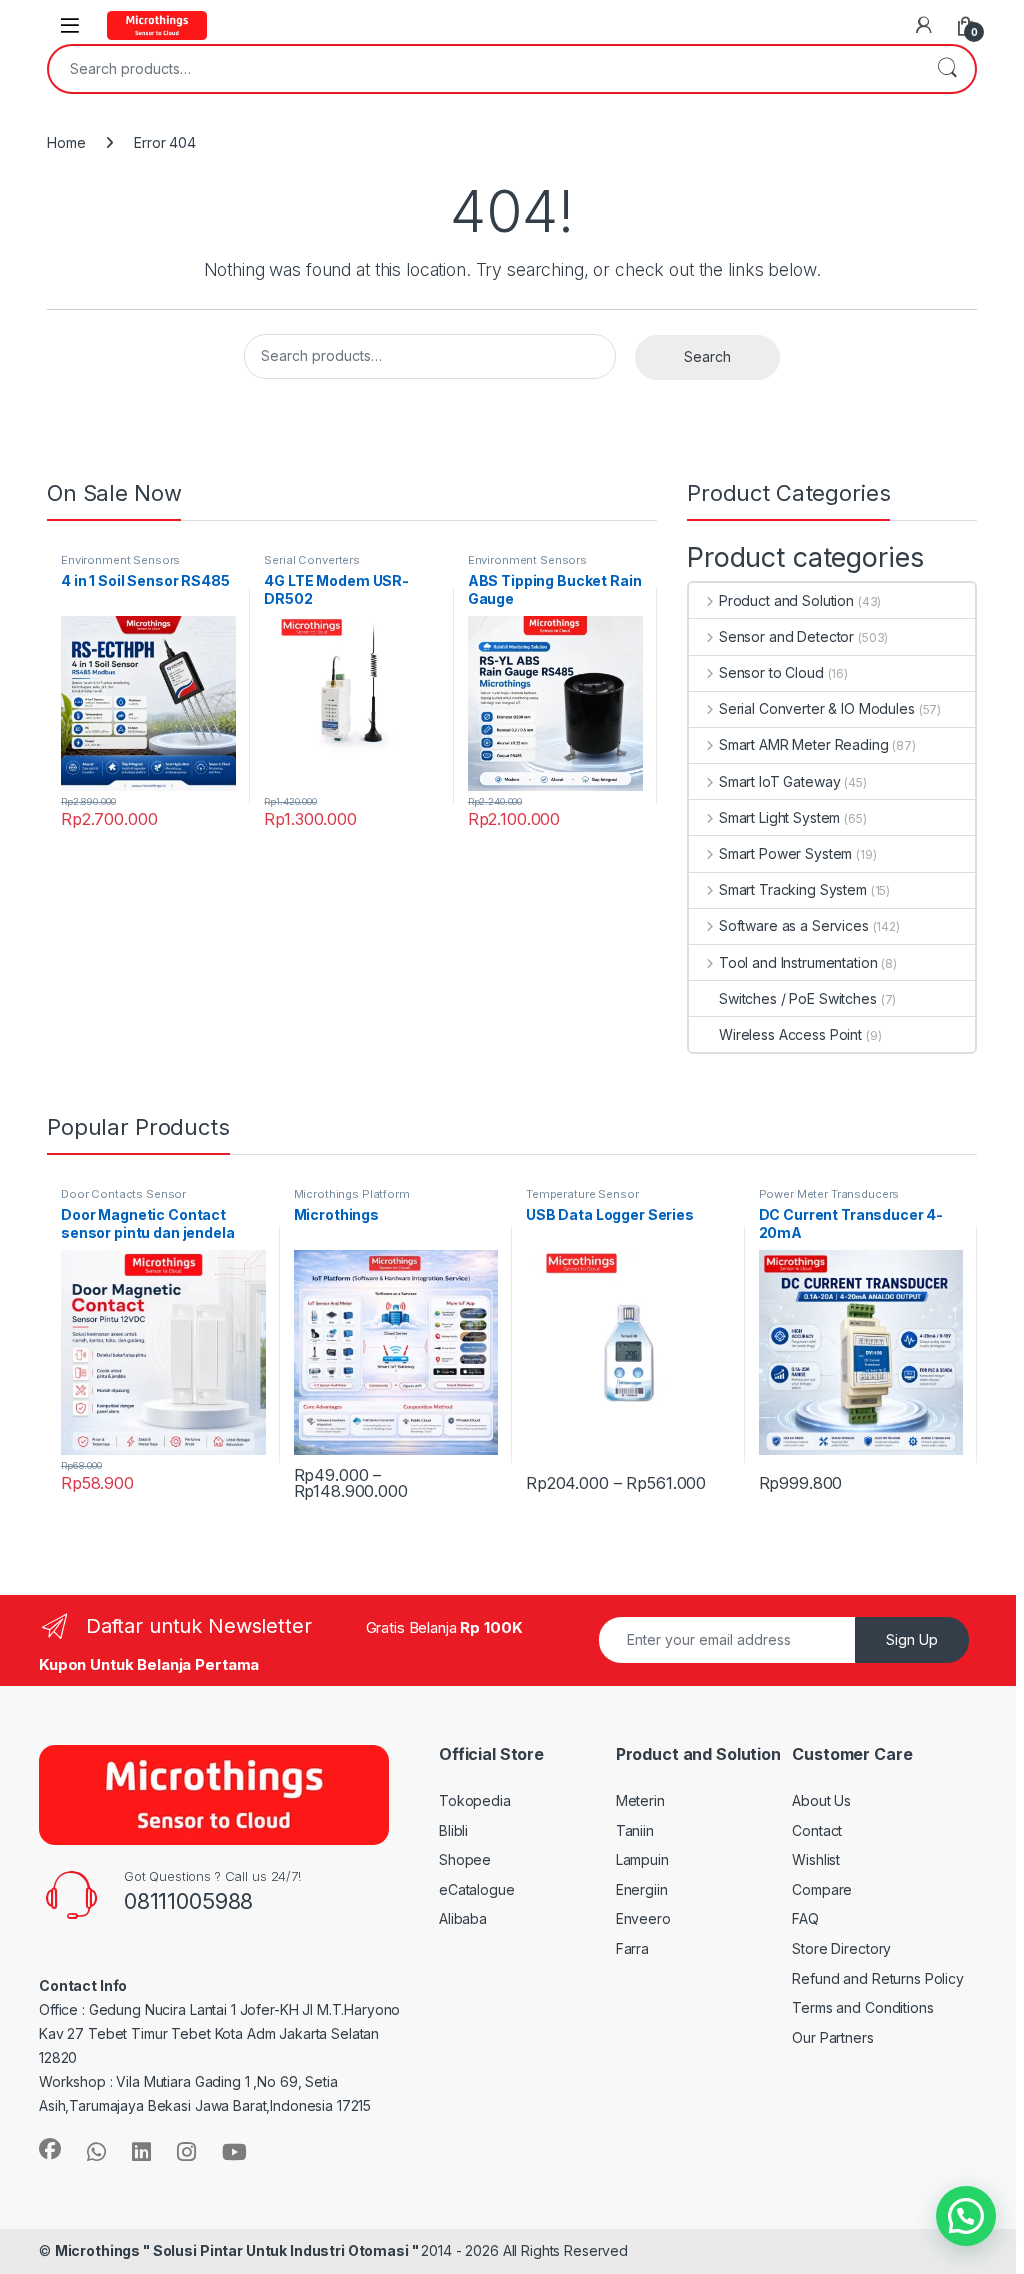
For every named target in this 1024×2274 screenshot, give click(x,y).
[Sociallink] (50, 2149)
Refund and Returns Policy (878, 1978)
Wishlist (816, 1859)
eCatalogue (477, 1889)
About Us (821, 1800)
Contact (817, 1830)
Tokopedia (475, 1800)
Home (66, 142)
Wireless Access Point (790, 1034)
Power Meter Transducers (829, 1194)
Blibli (453, 1830)
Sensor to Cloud (771, 672)
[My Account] (924, 25)
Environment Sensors (120, 560)
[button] (966, 2216)
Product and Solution (786, 600)
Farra (632, 1948)
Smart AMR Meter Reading (804, 744)
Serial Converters (312, 560)
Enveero (643, 1918)
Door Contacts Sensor (123, 1194)
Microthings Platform (352, 1194)
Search (947, 69)
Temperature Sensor (582, 1194)
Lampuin (642, 1859)
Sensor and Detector (786, 636)
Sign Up (912, 1639)
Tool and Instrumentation (798, 962)
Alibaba (463, 1918)
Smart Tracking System (793, 889)
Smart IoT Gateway (779, 781)
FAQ (805, 1918)
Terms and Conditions (862, 2007)
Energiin (642, 1889)
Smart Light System (779, 817)
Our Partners (832, 2037)
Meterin (640, 1800)
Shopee (465, 1859)
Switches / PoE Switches (798, 998)
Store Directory (841, 1948)
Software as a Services (794, 925)
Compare (822, 1889)
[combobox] (484, 69)
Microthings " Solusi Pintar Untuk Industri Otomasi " (238, 2250)
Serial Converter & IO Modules (817, 708)
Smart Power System (785, 853)
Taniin (635, 1830)
